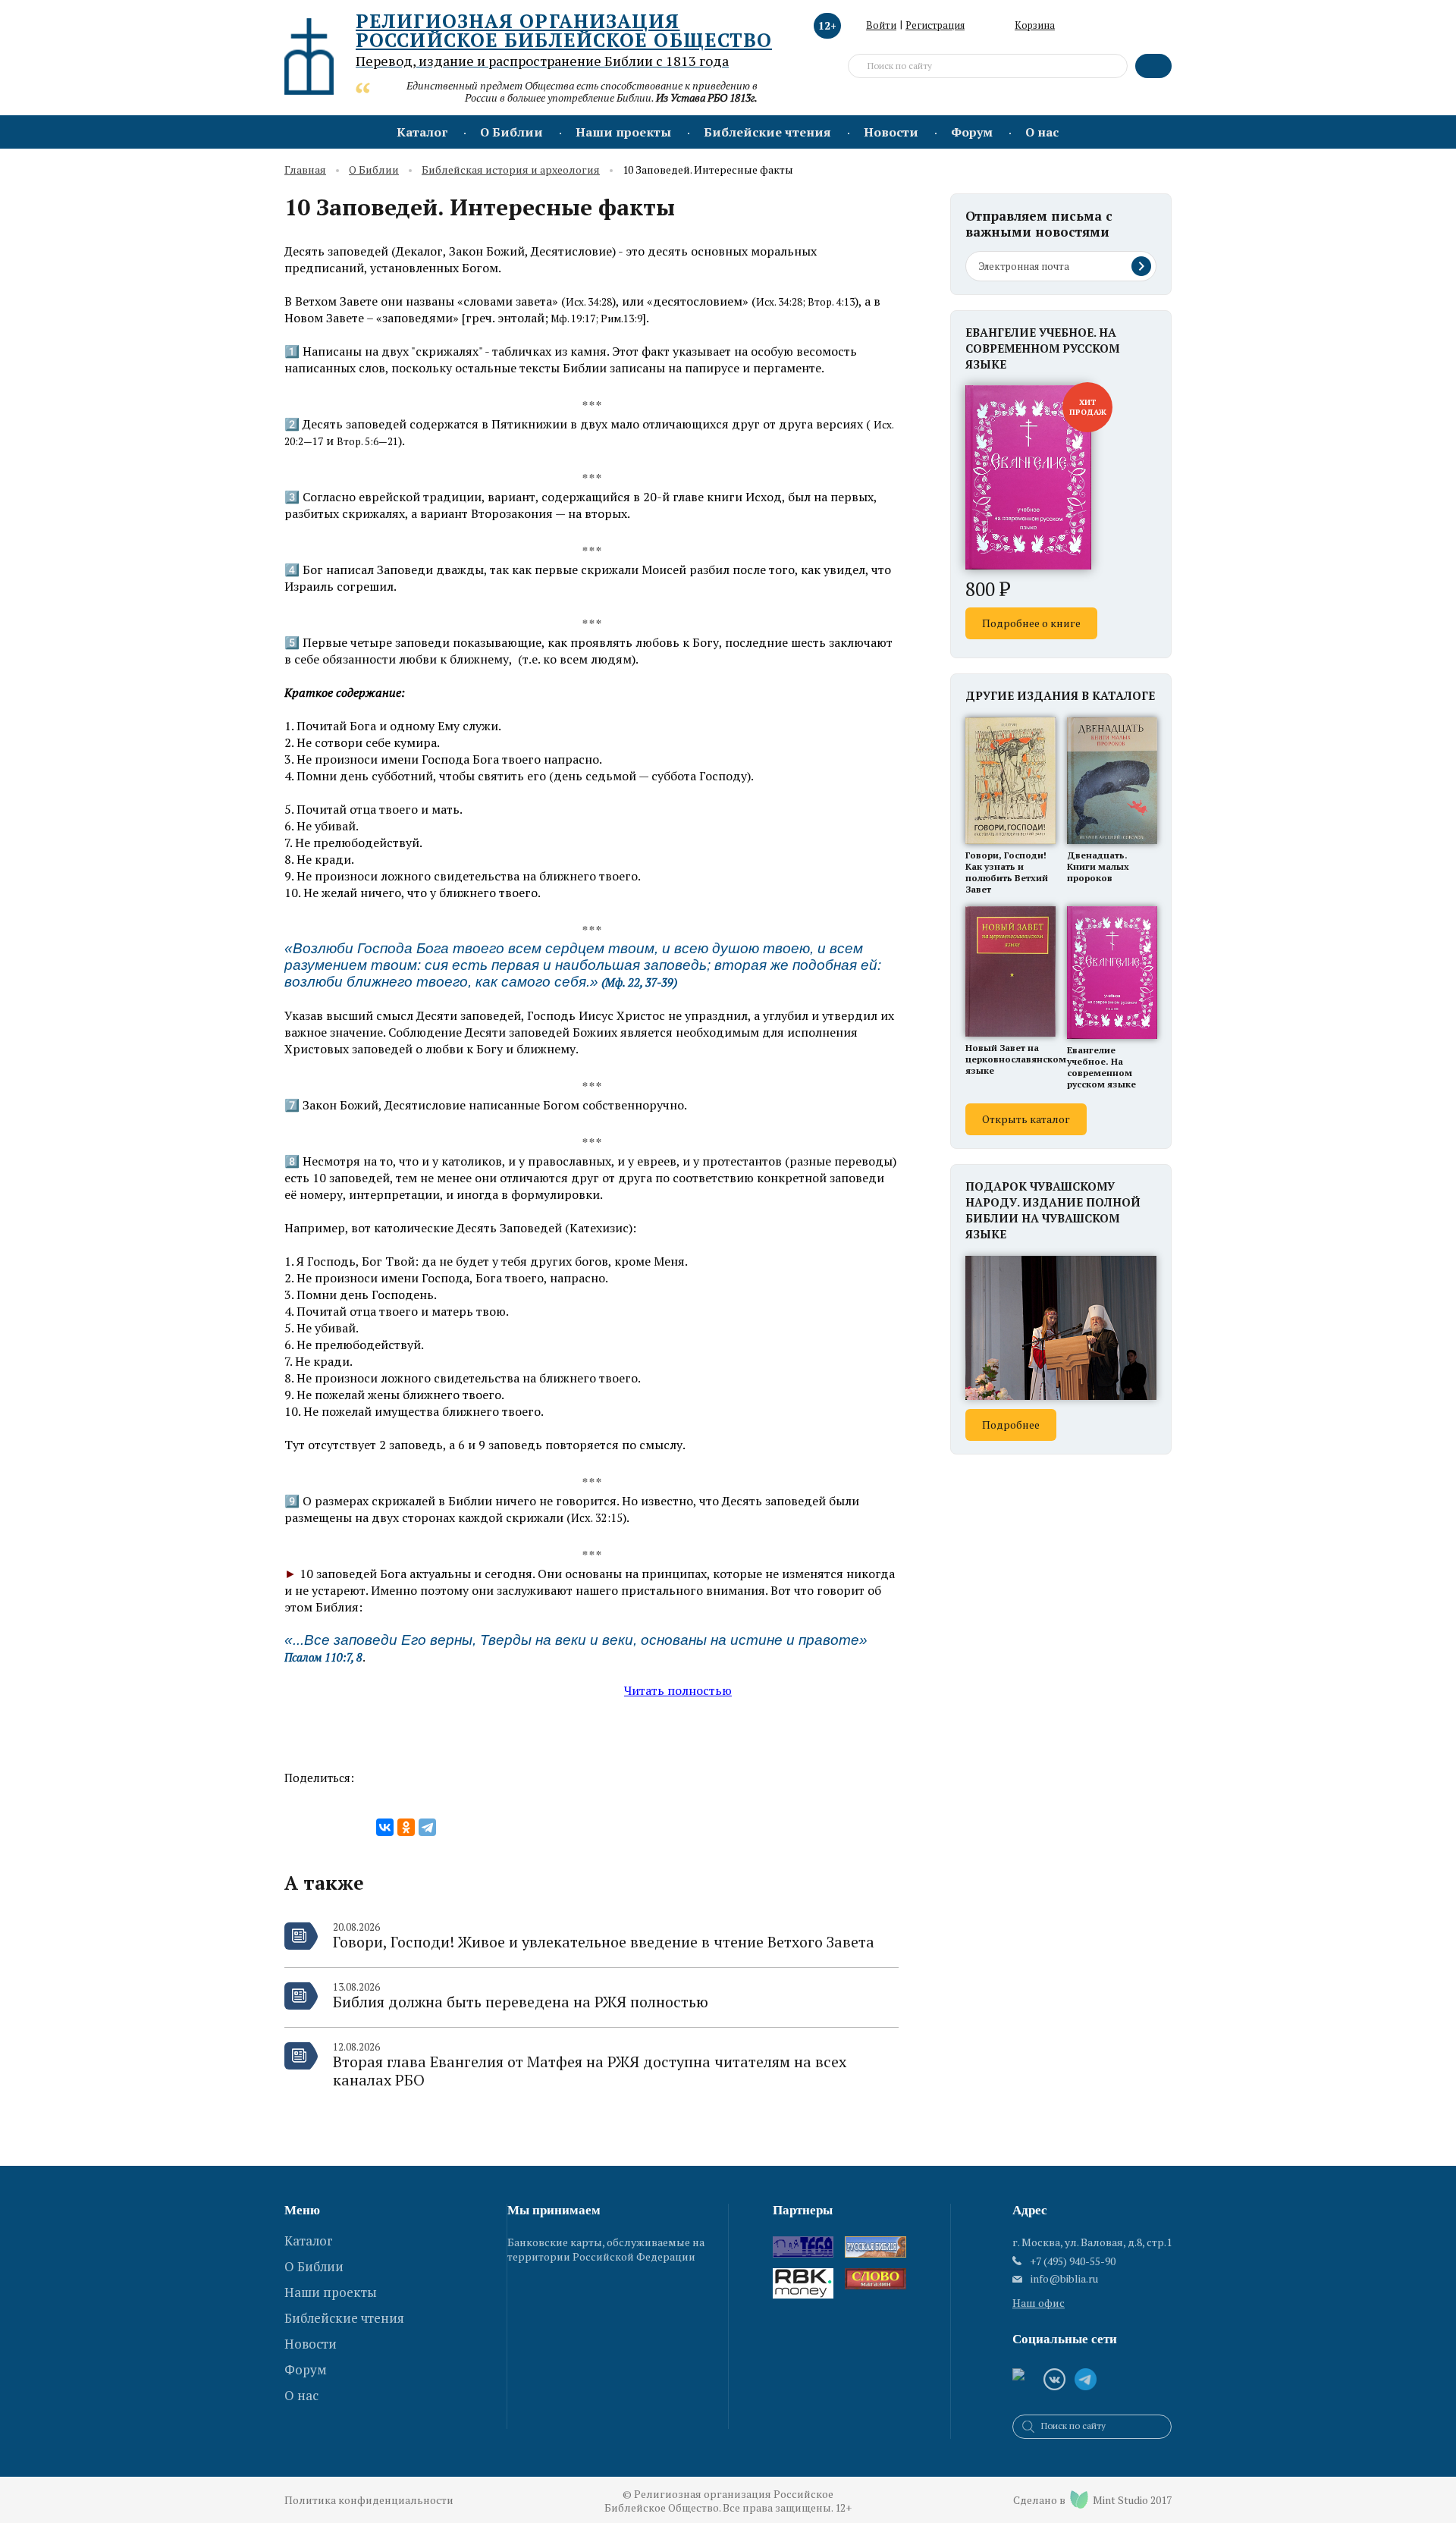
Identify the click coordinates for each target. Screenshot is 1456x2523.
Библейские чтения (767, 132)
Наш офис (1039, 2303)
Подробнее (1011, 1425)
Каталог (422, 132)
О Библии (511, 132)
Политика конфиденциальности (369, 2500)
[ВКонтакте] (385, 1827)
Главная (305, 170)
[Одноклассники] (406, 1827)
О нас (1042, 132)
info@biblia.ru (1064, 2279)
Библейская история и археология (511, 170)
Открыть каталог (1026, 1119)
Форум (972, 132)
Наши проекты (623, 132)
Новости (891, 132)
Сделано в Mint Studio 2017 (1092, 2500)
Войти (881, 25)
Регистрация (935, 25)
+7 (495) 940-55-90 (1073, 2261)
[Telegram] (427, 1827)
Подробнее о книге (1031, 623)
